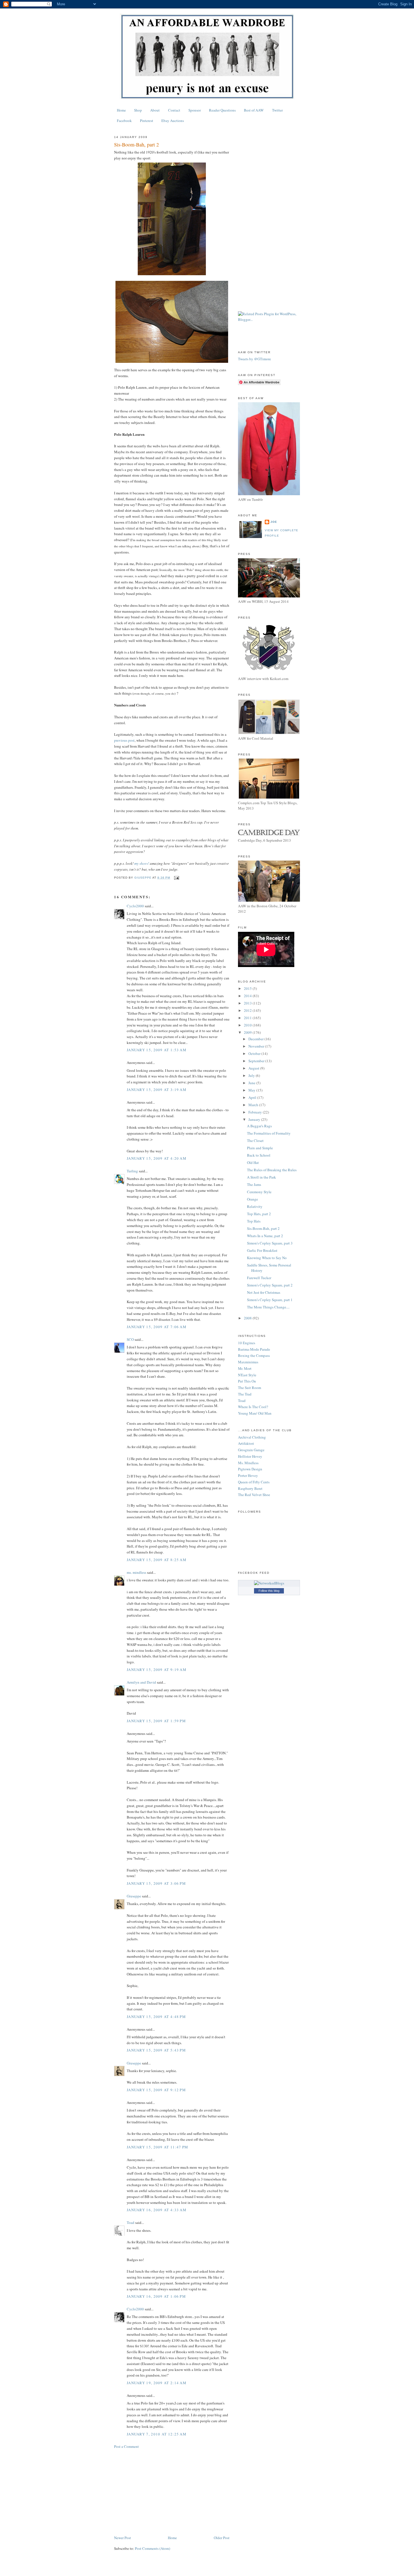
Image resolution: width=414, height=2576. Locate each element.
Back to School (259, 1155)
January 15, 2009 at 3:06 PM (156, 1883)
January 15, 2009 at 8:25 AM (157, 1560)
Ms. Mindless (248, 1463)
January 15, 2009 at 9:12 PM (156, 2090)
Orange (252, 1199)
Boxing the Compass (254, 1355)
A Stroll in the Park (261, 1177)
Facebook (124, 121)
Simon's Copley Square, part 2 (270, 1285)
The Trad (245, 1394)
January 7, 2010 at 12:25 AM (157, 2434)
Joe (274, 522)
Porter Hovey (248, 1475)
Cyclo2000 (135, 906)
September (257, 1061)
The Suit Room (250, 1388)
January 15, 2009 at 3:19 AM (157, 1090)
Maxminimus (248, 1362)
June (252, 1083)
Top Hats (254, 1221)
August (254, 1068)
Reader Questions (222, 110)
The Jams (254, 1184)
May (252, 1090)
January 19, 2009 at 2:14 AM (157, 2383)
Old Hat (253, 1163)
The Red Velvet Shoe (254, 1495)
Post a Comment (126, 2446)
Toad (131, 2222)
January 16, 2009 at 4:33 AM (157, 2210)
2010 (248, 1025)
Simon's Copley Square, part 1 (270, 1300)
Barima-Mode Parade (254, 1349)
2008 (248, 1318)
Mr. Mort (245, 1368)
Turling (132, 1171)
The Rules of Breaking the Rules (272, 1170)
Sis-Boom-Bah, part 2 (263, 1228)
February (256, 1112)
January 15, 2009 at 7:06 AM (157, 1327)
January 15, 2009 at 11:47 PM (157, 2147)
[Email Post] (176, 878)
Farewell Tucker (259, 1278)
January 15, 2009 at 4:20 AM (157, 1158)
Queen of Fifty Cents (254, 1482)
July (252, 1075)
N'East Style (247, 1375)
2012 (248, 1010)
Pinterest (147, 121)
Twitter (277, 110)
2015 (248, 988)
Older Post (222, 2538)
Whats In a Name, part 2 (265, 1236)
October (255, 1053)
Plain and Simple (260, 1148)
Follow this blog (269, 1591)
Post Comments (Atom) (153, 2548)
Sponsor (195, 110)
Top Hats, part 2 (259, 1214)
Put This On (247, 1381)
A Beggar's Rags (259, 1126)
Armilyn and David (141, 1682)
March (254, 1105)
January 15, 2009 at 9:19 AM (157, 1670)
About (155, 110)
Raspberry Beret (250, 1488)
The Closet (255, 1141)
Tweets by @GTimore (254, 359)
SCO (130, 1339)
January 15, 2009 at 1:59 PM (156, 1721)
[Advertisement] (172, 2492)
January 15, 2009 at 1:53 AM (157, 1050)
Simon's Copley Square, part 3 (270, 1243)
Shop (138, 110)
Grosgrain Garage (251, 1450)
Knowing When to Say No (267, 1258)
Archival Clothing (252, 1437)
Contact (174, 110)
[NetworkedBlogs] (269, 1583)
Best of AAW (254, 110)
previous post (124, 740)
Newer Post (123, 2538)
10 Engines (247, 1343)
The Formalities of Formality (269, 1133)
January (255, 1119)
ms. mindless (136, 1572)
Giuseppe (134, 1896)
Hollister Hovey (250, 1456)
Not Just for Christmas (264, 1292)
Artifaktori (246, 1443)
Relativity (255, 1206)
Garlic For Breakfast (262, 1250)
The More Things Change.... (268, 1307)
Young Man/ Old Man (255, 1413)
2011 (248, 1018)
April (253, 1097)
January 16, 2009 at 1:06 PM (156, 2296)
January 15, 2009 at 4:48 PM (156, 2017)
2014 (248, 996)
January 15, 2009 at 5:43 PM (156, 2050)
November (257, 1046)
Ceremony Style (259, 1192)
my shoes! (142, 863)
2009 (248, 1032)
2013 (248, 1003)
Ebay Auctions (173, 121)
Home (121, 110)
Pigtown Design (250, 1469)
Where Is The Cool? (253, 1407)
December (256, 1039)
